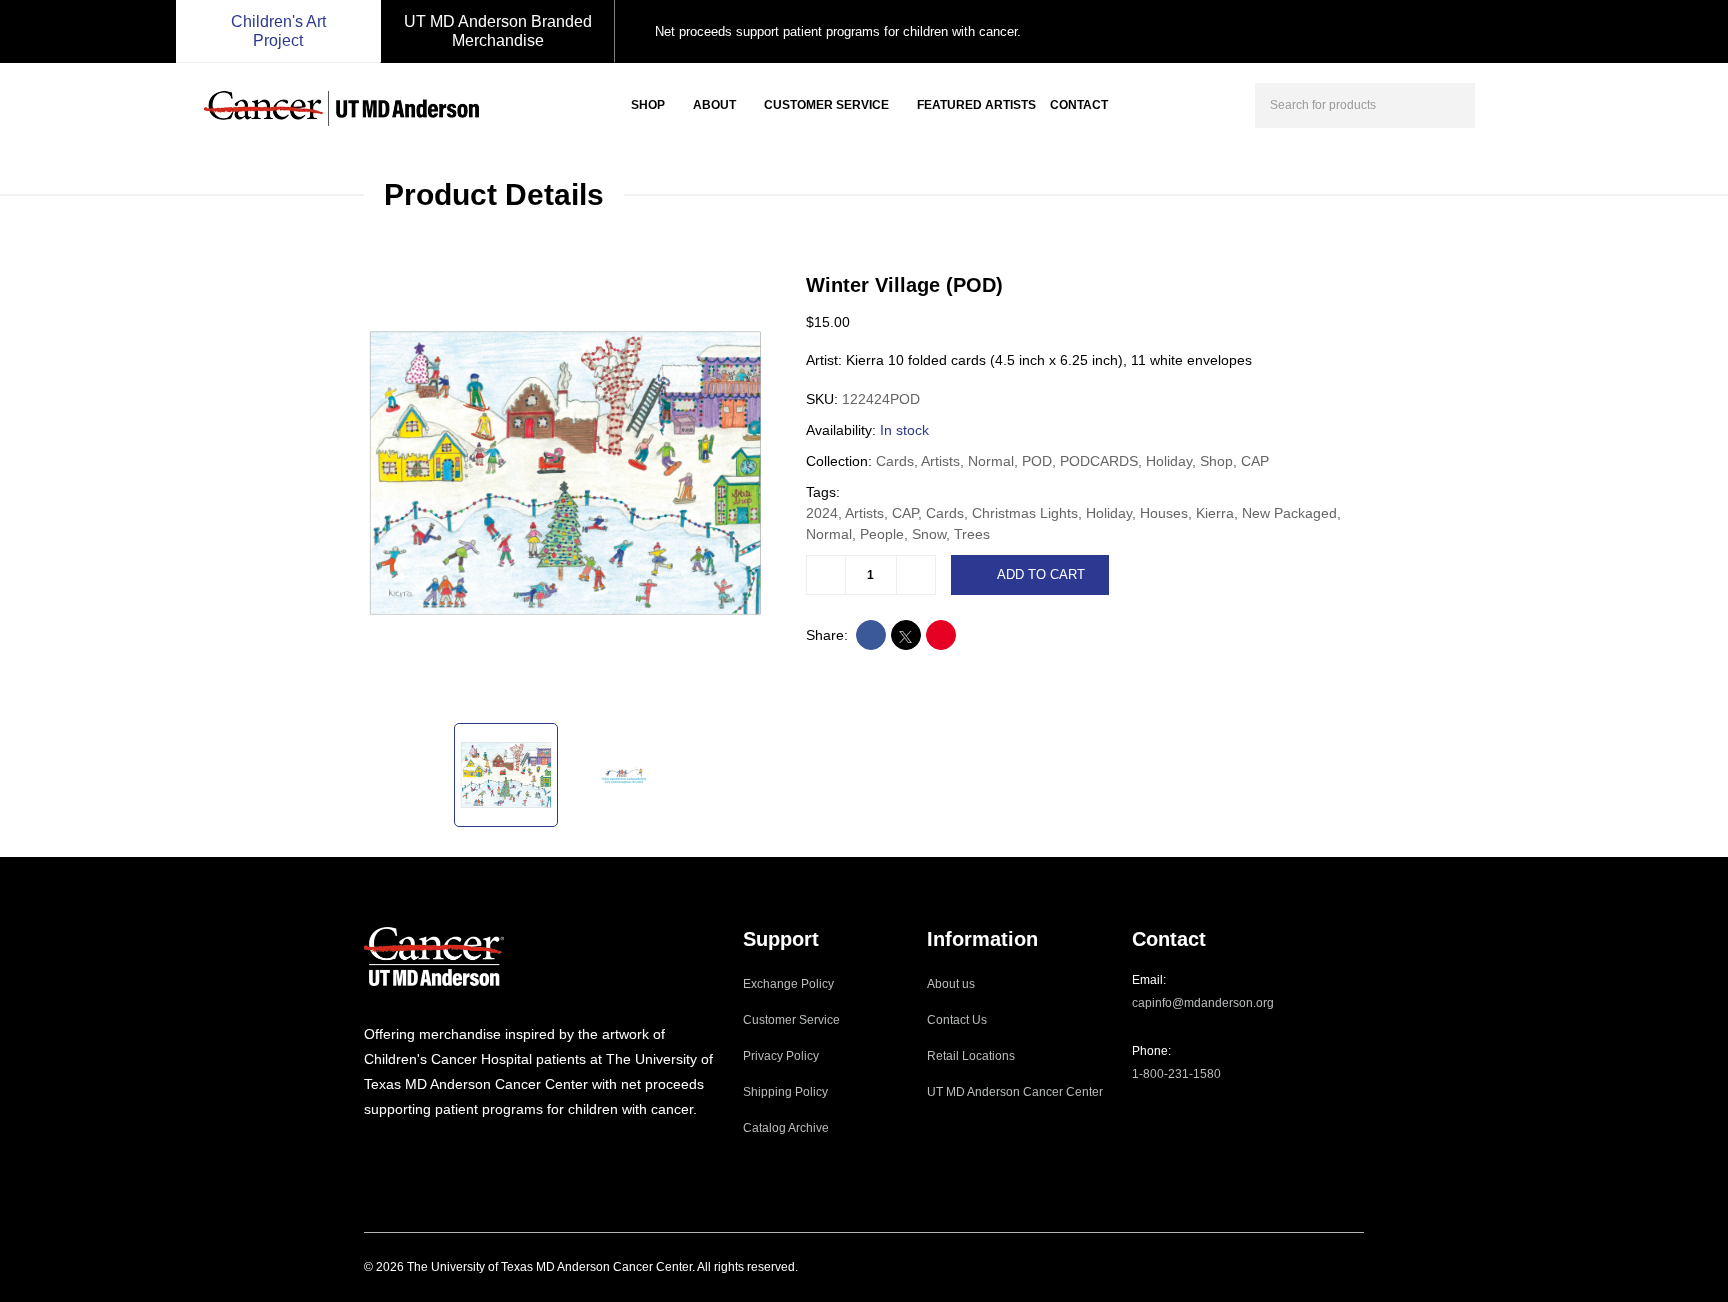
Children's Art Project (278, 31)
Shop (648, 105)
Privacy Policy (781, 1056)
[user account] (1508, 103)
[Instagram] (370, 1150)
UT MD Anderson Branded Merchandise (498, 31)
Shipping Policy (785, 1092)
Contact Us (957, 1020)
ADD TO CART (1041, 574)
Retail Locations (971, 1056)
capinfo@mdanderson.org (1203, 1003)
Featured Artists (976, 105)
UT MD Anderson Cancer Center (1015, 1092)
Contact (1079, 105)
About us (951, 984)
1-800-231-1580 (1176, 1074)
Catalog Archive (786, 1128)
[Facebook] (397, 1150)
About (714, 105)
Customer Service (826, 105)
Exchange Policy (788, 984)
